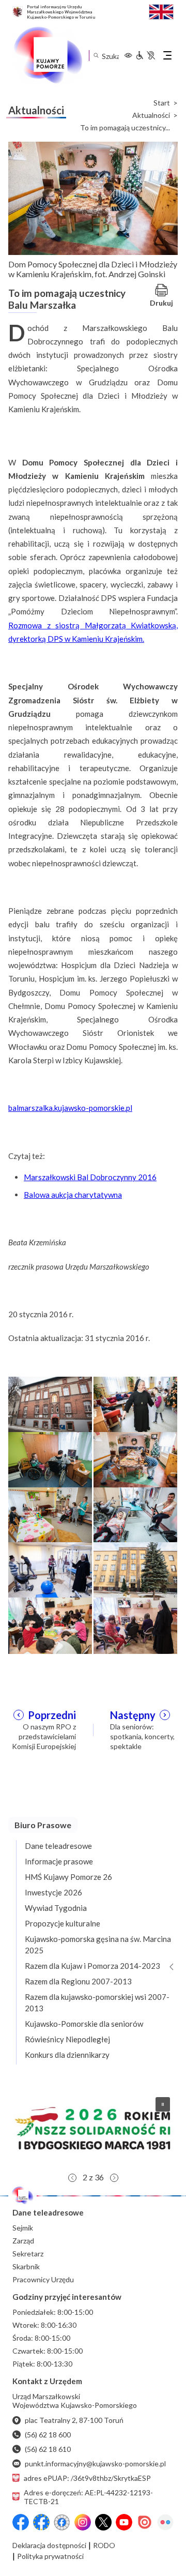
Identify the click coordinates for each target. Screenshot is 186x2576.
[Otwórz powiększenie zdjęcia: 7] (50, 1570)
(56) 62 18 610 (48, 2449)
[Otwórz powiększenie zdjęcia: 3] (50, 1459)
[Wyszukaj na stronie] (96, 56)
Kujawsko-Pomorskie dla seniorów (84, 2024)
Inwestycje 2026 (53, 1892)
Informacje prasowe (59, 1861)
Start (162, 103)
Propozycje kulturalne (63, 1923)
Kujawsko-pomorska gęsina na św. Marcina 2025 (98, 1945)
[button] (93, 2128)
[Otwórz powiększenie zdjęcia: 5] (50, 1514)
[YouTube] (124, 2522)
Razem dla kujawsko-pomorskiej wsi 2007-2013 (97, 2002)
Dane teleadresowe (58, 1846)
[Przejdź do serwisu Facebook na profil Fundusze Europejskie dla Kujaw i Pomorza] (41, 2522)
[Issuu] (145, 2522)
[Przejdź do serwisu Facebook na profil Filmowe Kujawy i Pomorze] (62, 2522)
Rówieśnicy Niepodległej (67, 2039)
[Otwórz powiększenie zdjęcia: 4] (135, 1459)
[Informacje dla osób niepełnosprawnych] (145, 55)
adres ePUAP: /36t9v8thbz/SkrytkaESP (87, 2478)
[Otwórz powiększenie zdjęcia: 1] (50, 1404)
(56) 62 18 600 (48, 2435)
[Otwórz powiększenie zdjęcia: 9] (50, 1625)
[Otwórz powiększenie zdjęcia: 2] (135, 1404)
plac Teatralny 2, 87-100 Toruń (74, 2420)
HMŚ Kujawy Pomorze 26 (68, 1877)
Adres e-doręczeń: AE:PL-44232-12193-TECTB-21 (88, 2497)
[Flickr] (165, 2522)
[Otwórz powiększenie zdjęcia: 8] (135, 1570)
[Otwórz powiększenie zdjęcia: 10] (135, 1625)
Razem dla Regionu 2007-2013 (78, 1981)
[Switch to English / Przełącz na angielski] (161, 11)
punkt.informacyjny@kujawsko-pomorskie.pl (95, 2464)
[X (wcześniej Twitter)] (103, 2522)
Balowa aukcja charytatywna (73, 1195)
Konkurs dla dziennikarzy (67, 2055)
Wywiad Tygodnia (56, 1908)
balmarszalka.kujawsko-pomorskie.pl (70, 1108)
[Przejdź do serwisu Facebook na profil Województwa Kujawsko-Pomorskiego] (21, 2522)
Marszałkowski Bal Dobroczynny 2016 (90, 1177)
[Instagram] (83, 2522)
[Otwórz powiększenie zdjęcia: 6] (135, 1514)
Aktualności (151, 115)
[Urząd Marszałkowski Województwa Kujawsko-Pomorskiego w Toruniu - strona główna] (48, 55)
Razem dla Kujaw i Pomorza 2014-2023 (92, 1966)
